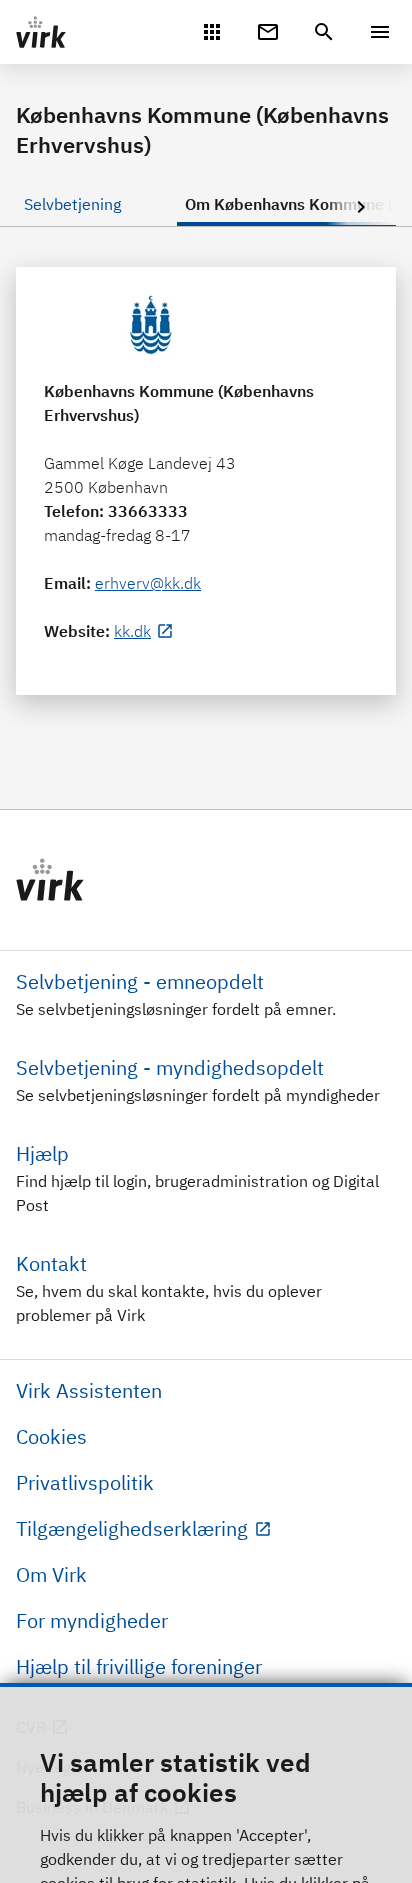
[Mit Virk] (212, 30)
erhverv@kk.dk (148, 583)
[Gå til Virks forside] (206, 880)
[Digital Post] (268, 30)
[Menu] (380, 32)
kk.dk (132, 631)
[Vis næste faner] (361, 208)
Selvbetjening (72, 204)
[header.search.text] (324, 30)
